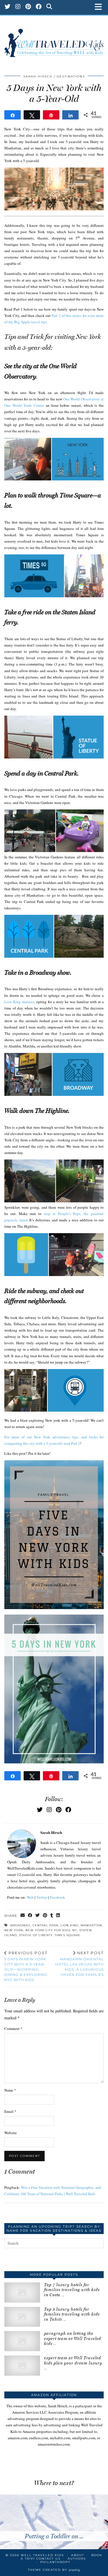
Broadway (20, 1925)
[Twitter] (8, 7)
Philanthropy (55, 2562)
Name (10, 2090)
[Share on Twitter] (38, 1916)
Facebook (57, 1897)
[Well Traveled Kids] (54, 40)
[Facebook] (39, 7)
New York (14, 1930)
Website (11, 2133)
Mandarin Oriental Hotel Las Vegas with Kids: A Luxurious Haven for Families (79, 1964)
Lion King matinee (19, 1002)
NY (75, 1930)
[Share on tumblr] (52, 1916)
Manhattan (91, 1925)
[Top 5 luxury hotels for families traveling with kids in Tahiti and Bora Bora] (22, 2317)
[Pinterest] (28, 7)
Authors (77, 2559)
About (78, 2555)
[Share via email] (23, 1916)
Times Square (68, 1935)
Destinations (71, 76)
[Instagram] (18, 7)
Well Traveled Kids (42, 2555)
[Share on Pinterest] (45, 1916)
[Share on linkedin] (58, 1916)
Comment (13, 2029)
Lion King (70, 1925)
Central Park (46, 1925)
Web (30, 1897)
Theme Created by (54, 2570)
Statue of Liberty (36, 1935)
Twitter (42, 1897)
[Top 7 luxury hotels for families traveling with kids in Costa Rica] (22, 2292)
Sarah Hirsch (38, 76)
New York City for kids (48, 1930)
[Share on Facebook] (30, 1916)
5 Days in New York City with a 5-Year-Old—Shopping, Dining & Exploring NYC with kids (26, 1966)
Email (10, 2111)
